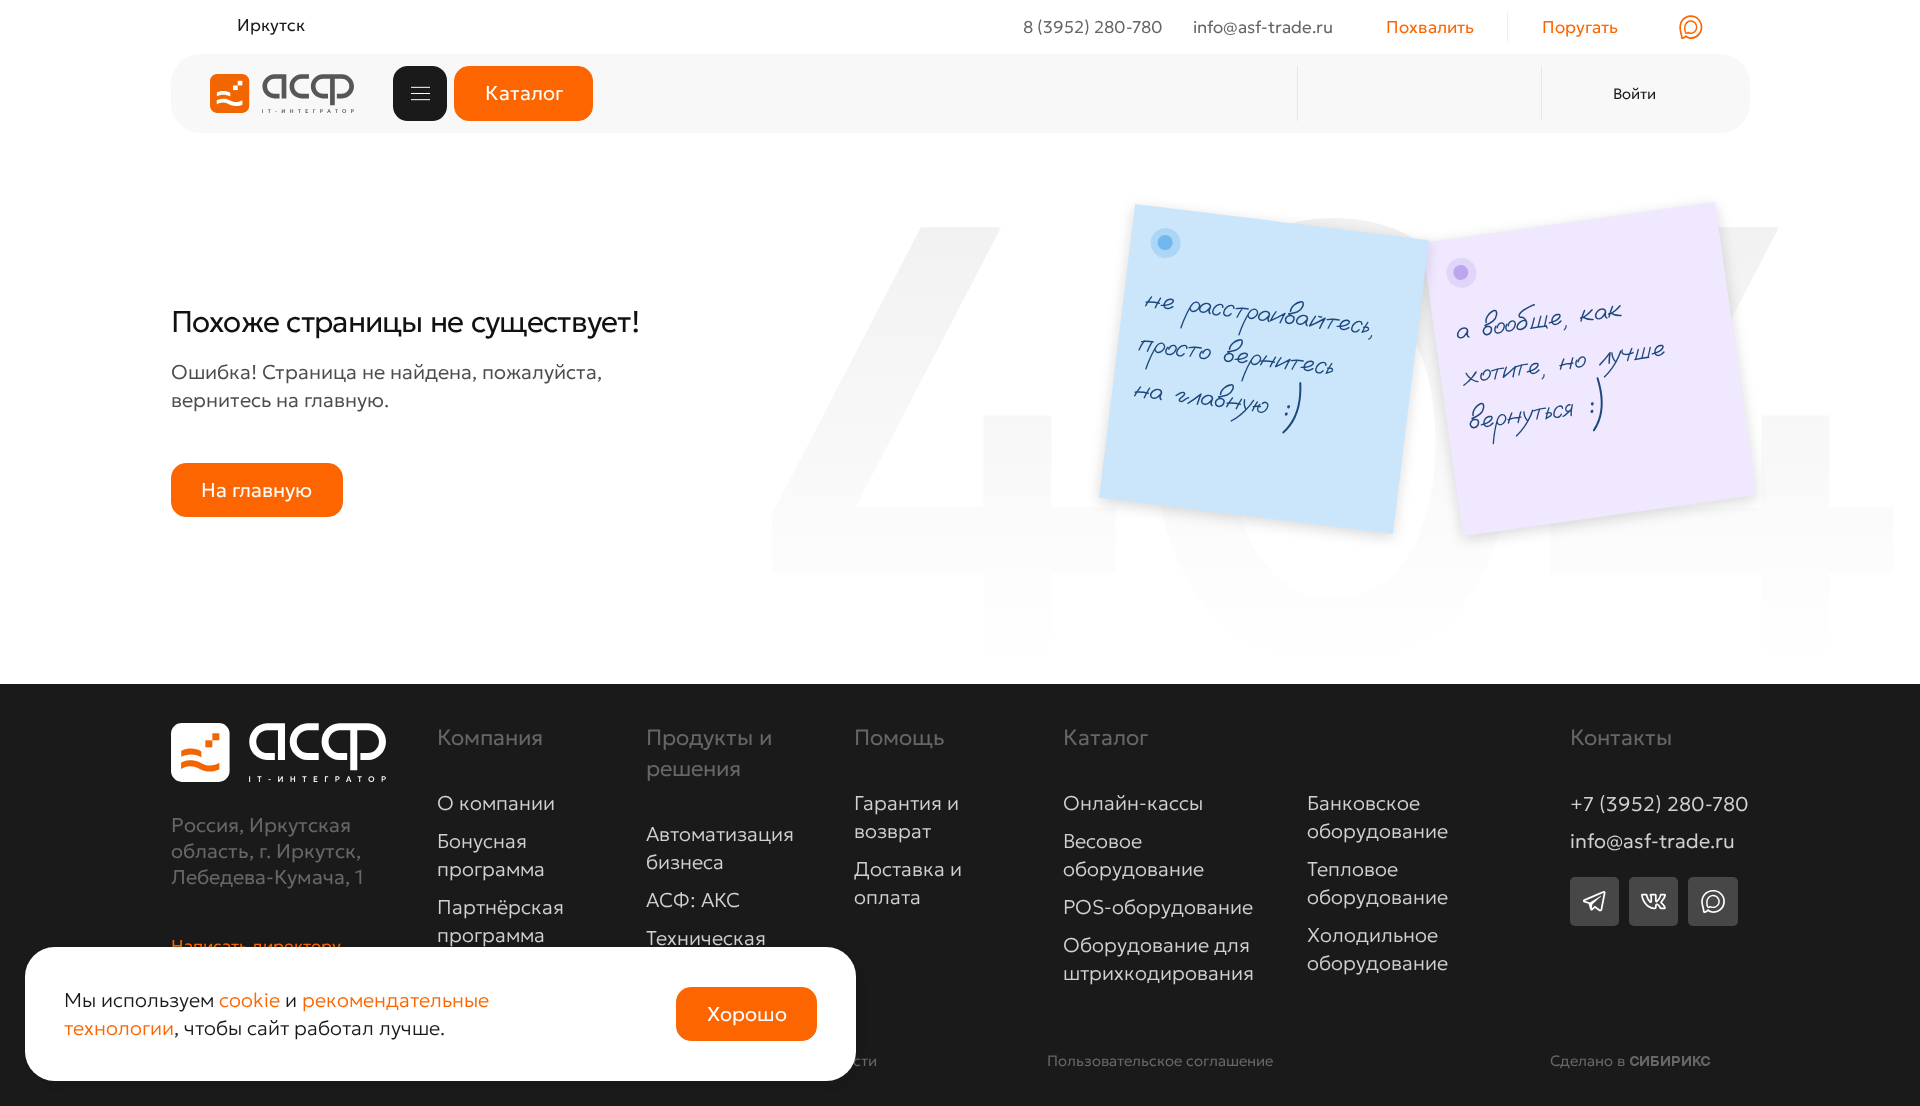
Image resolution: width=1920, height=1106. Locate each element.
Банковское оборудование (1377, 817)
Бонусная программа (491, 855)
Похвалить (1430, 27)
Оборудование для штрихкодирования (1158, 959)
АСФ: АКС (693, 900)
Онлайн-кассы (1133, 803)
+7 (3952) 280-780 (1659, 804)
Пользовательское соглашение (1160, 1060)
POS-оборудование (1158, 907)
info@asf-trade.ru (1652, 841)
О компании (496, 803)
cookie (249, 1000)
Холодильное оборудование (1377, 949)
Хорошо (747, 1014)
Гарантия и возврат (906, 817)
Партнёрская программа (500, 921)
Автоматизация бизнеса (720, 848)
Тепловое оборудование (1377, 883)
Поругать (1580, 27)
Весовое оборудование (1133, 855)
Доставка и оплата (908, 883)
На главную (256, 490)
